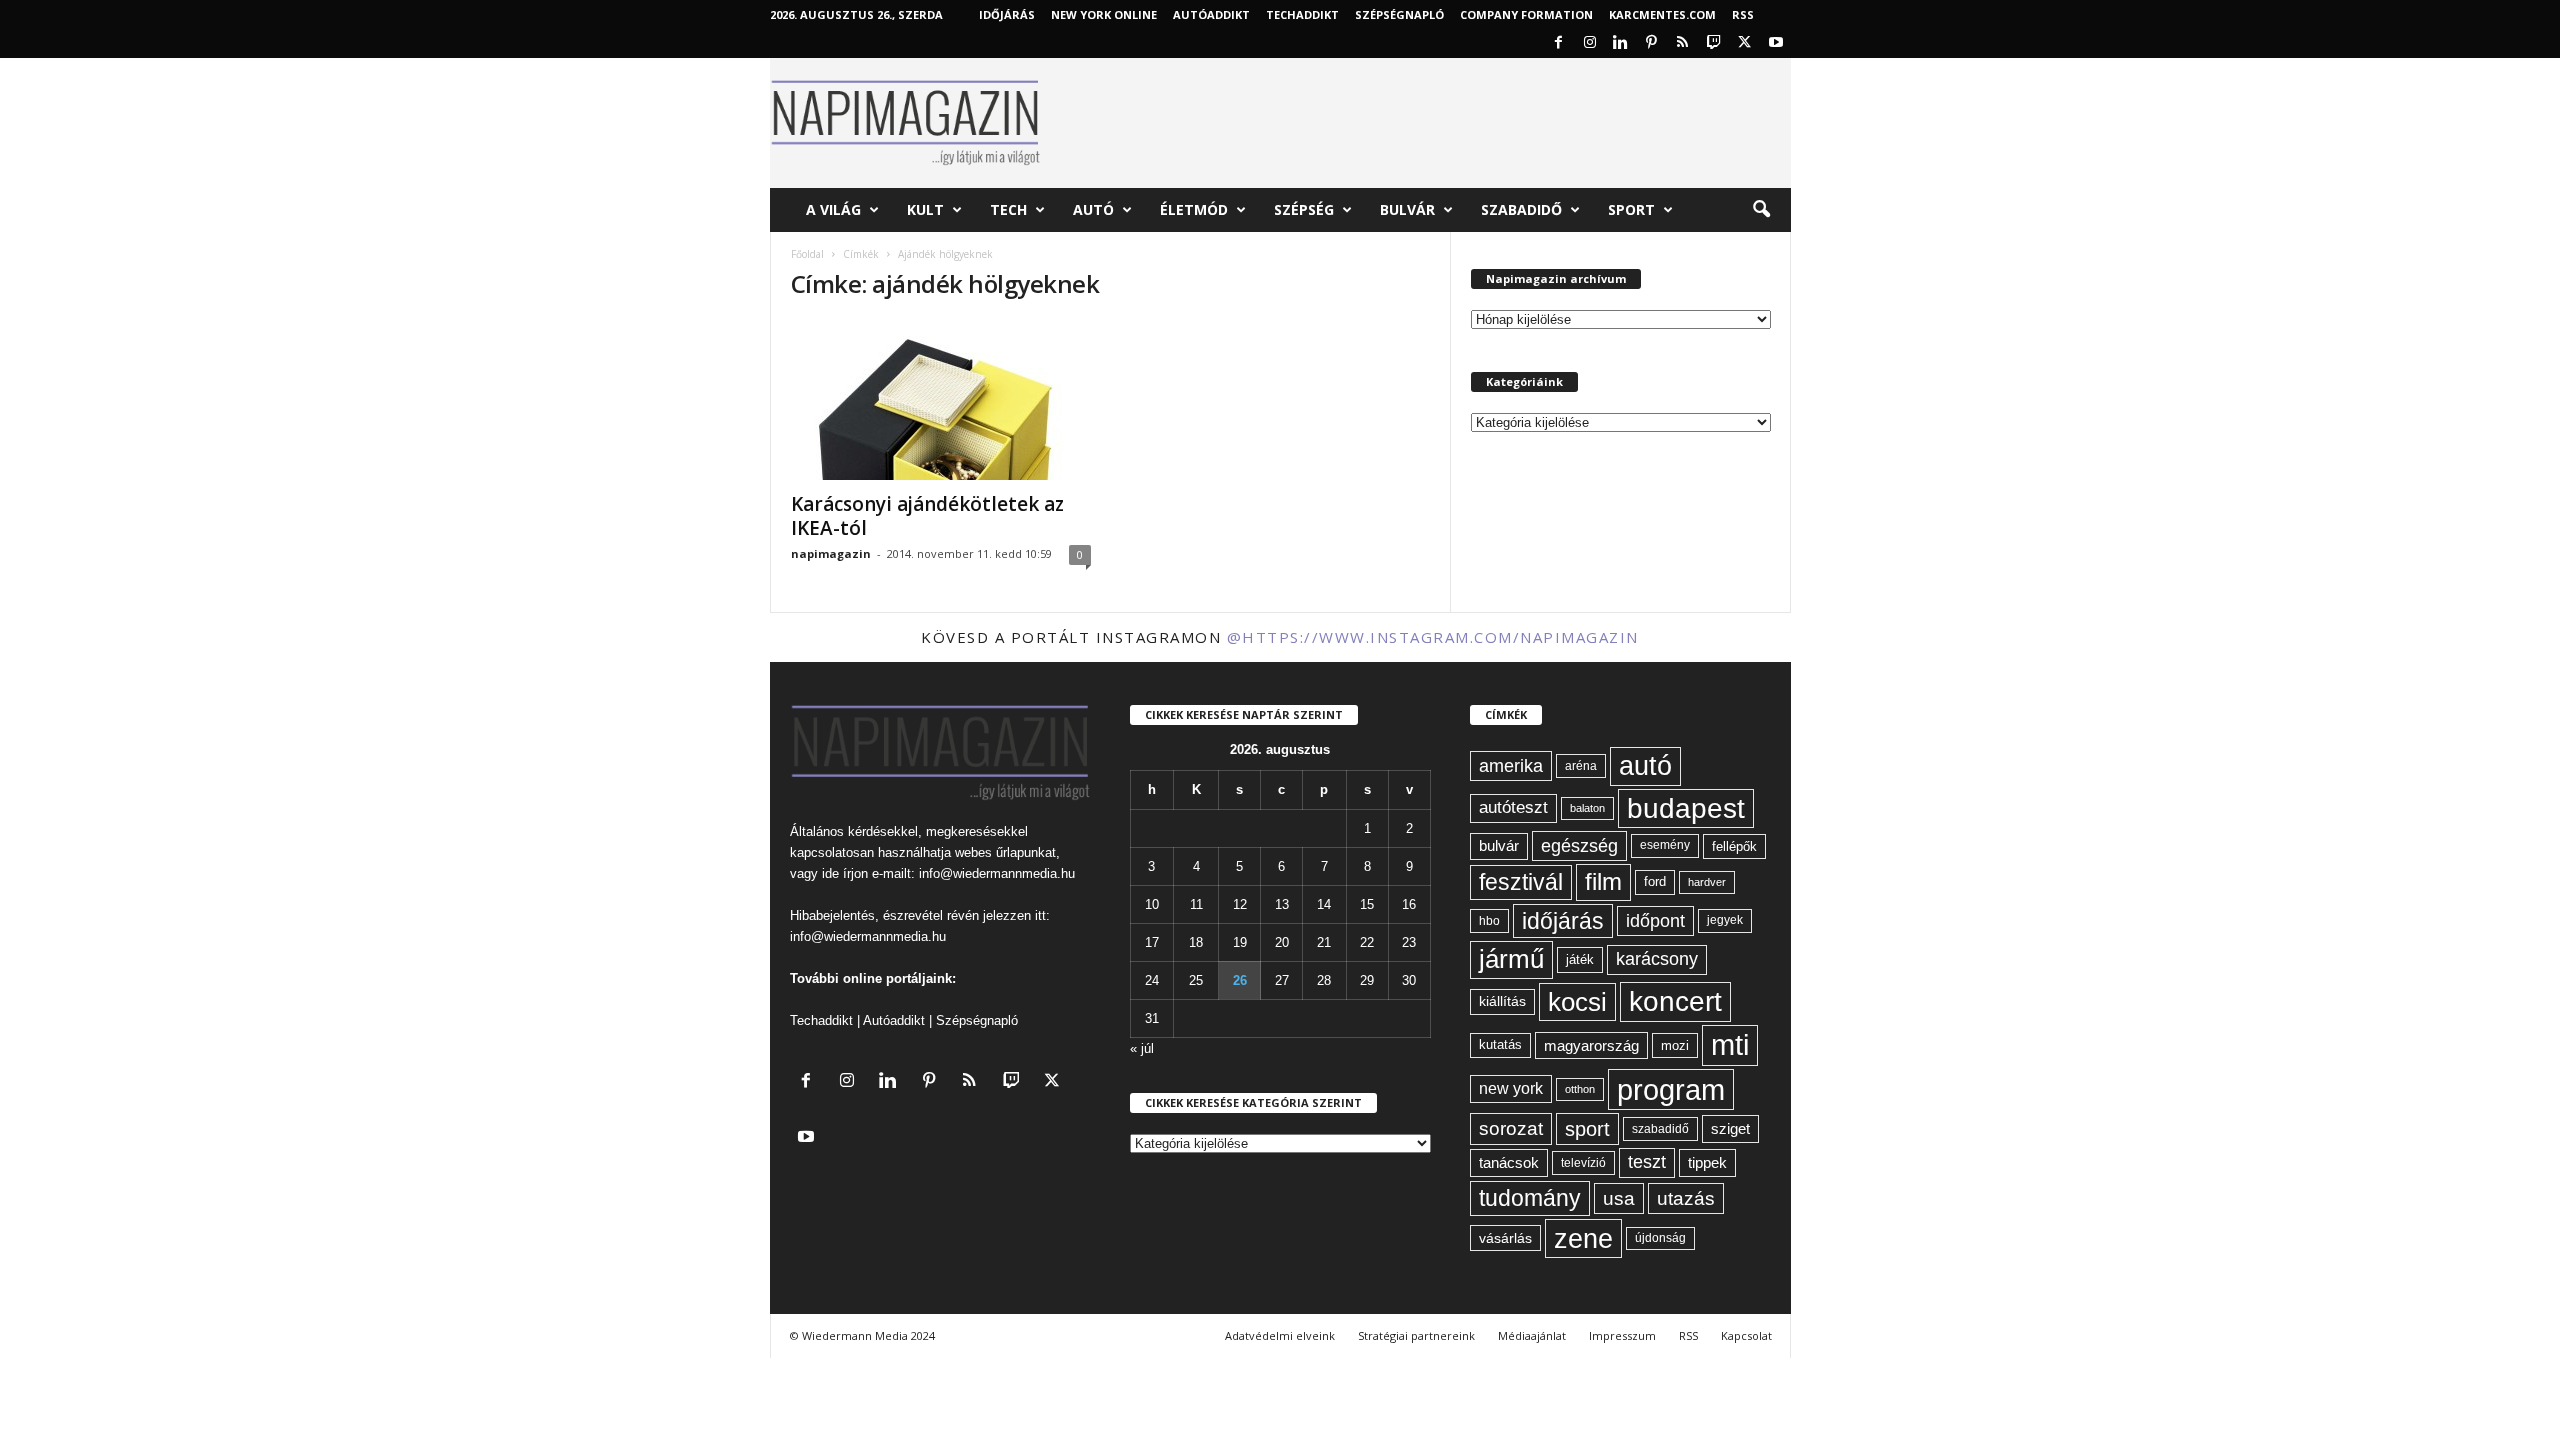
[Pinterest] (1652, 43)
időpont (1655, 921)
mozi (1675, 1045)
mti (1730, 1045)
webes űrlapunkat (1005, 852)
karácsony (1657, 959)
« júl (1142, 1048)
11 (1196, 904)
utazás (1686, 1198)
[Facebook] (1559, 43)
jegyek (1725, 920)
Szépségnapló (1399, 14)
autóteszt (1513, 807)
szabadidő (1660, 1129)
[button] (1761, 210)
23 (1409, 942)
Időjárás (1007, 14)
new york (1511, 1088)
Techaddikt (821, 1020)
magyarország (1591, 1045)
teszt (1647, 1162)
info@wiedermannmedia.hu (997, 873)
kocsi (1577, 1002)
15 (1367, 904)
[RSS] (1683, 43)
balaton (1587, 808)
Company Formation (1526, 14)
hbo (1489, 921)
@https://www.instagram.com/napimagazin (1433, 637)
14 (1324, 904)
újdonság (1660, 1238)
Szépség (1304, 209)
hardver (1707, 882)
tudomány (1530, 1198)
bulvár (1499, 846)
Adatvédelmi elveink (1280, 1335)
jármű (1511, 959)
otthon (1580, 1089)
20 (1282, 942)
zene (1583, 1238)
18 (1196, 942)
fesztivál (1521, 882)
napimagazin (831, 553)
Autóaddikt (894, 1020)
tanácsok (1509, 1162)
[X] (1745, 43)
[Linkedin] (1621, 43)
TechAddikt (1302, 14)
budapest (1686, 808)
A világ (833, 209)
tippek (1707, 1162)
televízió (1583, 1162)
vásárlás (1505, 1238)
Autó (1093, 209)
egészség (1579, 846)
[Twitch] (1714, 43)
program (1671, 1089)
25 (1196, 980)
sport (1587, 1129)
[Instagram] (1590, 43)
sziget (1730, 1128)
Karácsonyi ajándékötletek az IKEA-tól (927, 516)
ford (1655, 881)
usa (1619, 1198)
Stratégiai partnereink (1416, 1335)
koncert (1675, 1001)
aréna (1581, 765)
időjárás (1563, 921)
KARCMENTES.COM (1662, 14)
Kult (925, 209)
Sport (1631, 209)
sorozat (1511, 1128)
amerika (1511, 766)
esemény (1665, 845)
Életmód (1194, 209)
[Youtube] (1776, 43)
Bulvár (1407, 209)
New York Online (1104, 14)
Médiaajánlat (1532, 1335)
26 (1240, 980)
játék (1580, 959)
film (1603, 881)
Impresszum (1622, 1335)
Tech (1008, 209)
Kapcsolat (1746, 1335)
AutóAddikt (1211, 14)
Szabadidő (1521, 209)
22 (1367, 942)
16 (1409, 904)
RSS (1743, 14)
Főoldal (807, 254)
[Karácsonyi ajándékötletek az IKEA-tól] (941, 400)
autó (1645, 766)
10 (1152, 904)
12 (1240, 904)
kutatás (1500, 1045)
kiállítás (1502, 1001)
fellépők (1734, 846)
